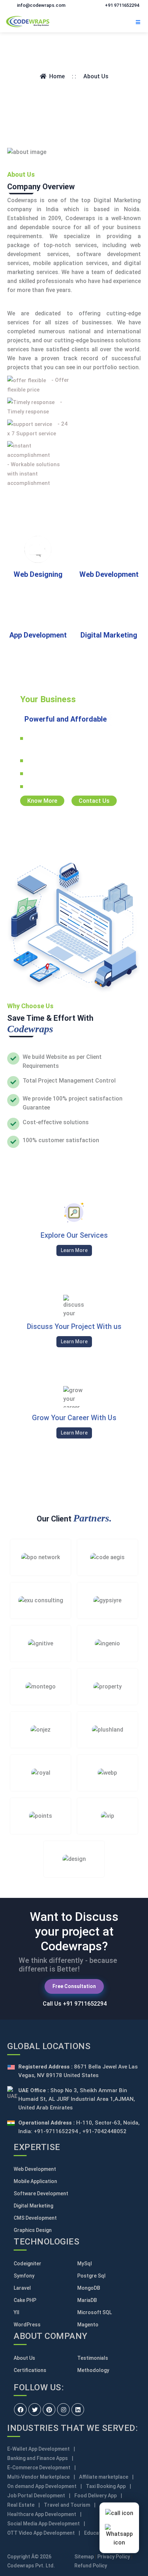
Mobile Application (35, 2181)
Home (57, 76)
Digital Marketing (33, 2206)
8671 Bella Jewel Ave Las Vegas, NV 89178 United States (78, 2071)
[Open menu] (138, 21)
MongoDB (89, 2288)
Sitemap (84, 2557)
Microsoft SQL (94, 2312)
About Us (24, 2358)
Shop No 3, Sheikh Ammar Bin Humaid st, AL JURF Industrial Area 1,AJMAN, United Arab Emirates (77, 2099)
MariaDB (87, 2300)
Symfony (24, 2276)
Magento (88, 2325)
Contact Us (94, 801)
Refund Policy (91, 2566)
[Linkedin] (78, 2410)
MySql (85, 2264)
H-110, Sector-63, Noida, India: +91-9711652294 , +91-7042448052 (79, 2127)
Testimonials (93, 2358)
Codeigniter (27, 2264)
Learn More (74, 1250)
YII (17, 2312)
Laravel (22, 2288)
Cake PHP (25, 2300)
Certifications (30, 2370)
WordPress (27, 2325)
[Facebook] (20, 2410)
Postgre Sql (91, 2276)
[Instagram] (63, 2410)
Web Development (35, 2169)
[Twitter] (35, 2410)
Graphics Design (33, 2230)
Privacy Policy (114, 2557)
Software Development (41, 2193)
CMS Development (35, 2218)
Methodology (93, 2370)
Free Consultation (74, 1986)
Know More (42, 801)
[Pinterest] (49, 2410)
